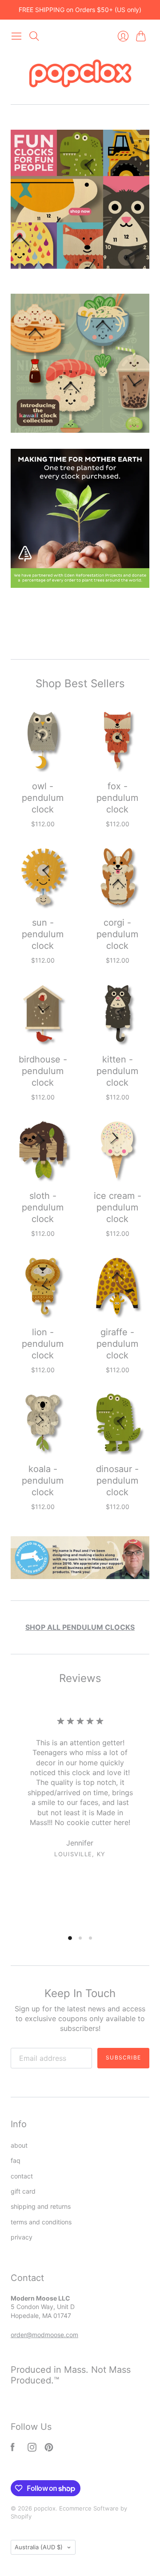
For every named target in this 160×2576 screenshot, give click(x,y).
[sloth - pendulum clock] (43, 1150)
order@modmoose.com (44, 2335)
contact (22, 2176)
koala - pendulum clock (43, 1481)
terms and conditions (41, 2222)
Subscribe (123, 2057)
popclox (45, 2508)
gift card (23, 2191)
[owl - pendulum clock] (43, 740)
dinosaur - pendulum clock (117, 1481)
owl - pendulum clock (43, 798)
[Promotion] (80, 199)
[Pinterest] (49, 2449)
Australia (39, 2547)
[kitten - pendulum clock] (117, 1013)
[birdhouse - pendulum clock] (43, 1013)
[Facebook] (13, 2449)
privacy (22, 2237)
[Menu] (16, 36)
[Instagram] (32, 2449)
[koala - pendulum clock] (43, 1423)
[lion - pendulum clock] (43, 1286)
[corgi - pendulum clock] (117, 877)
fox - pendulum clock (117, 798)
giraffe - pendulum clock (117, 1344)
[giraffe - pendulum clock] (117, 1286)
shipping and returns (41, 2206)
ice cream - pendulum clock (118, 1207)
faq (16, 2160)
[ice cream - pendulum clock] (117, 1150)
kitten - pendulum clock (117, 1071)
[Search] (34, 36)
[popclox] (80, 74)
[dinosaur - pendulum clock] (117, 1423)
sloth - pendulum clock (43, 1207)
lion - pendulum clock (43, 1344)
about (19, 2145)
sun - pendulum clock (43, 934)
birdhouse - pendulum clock (43, 1071)
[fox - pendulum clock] (117, 740)
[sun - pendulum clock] (43, 877)
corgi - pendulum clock (117, 934)
